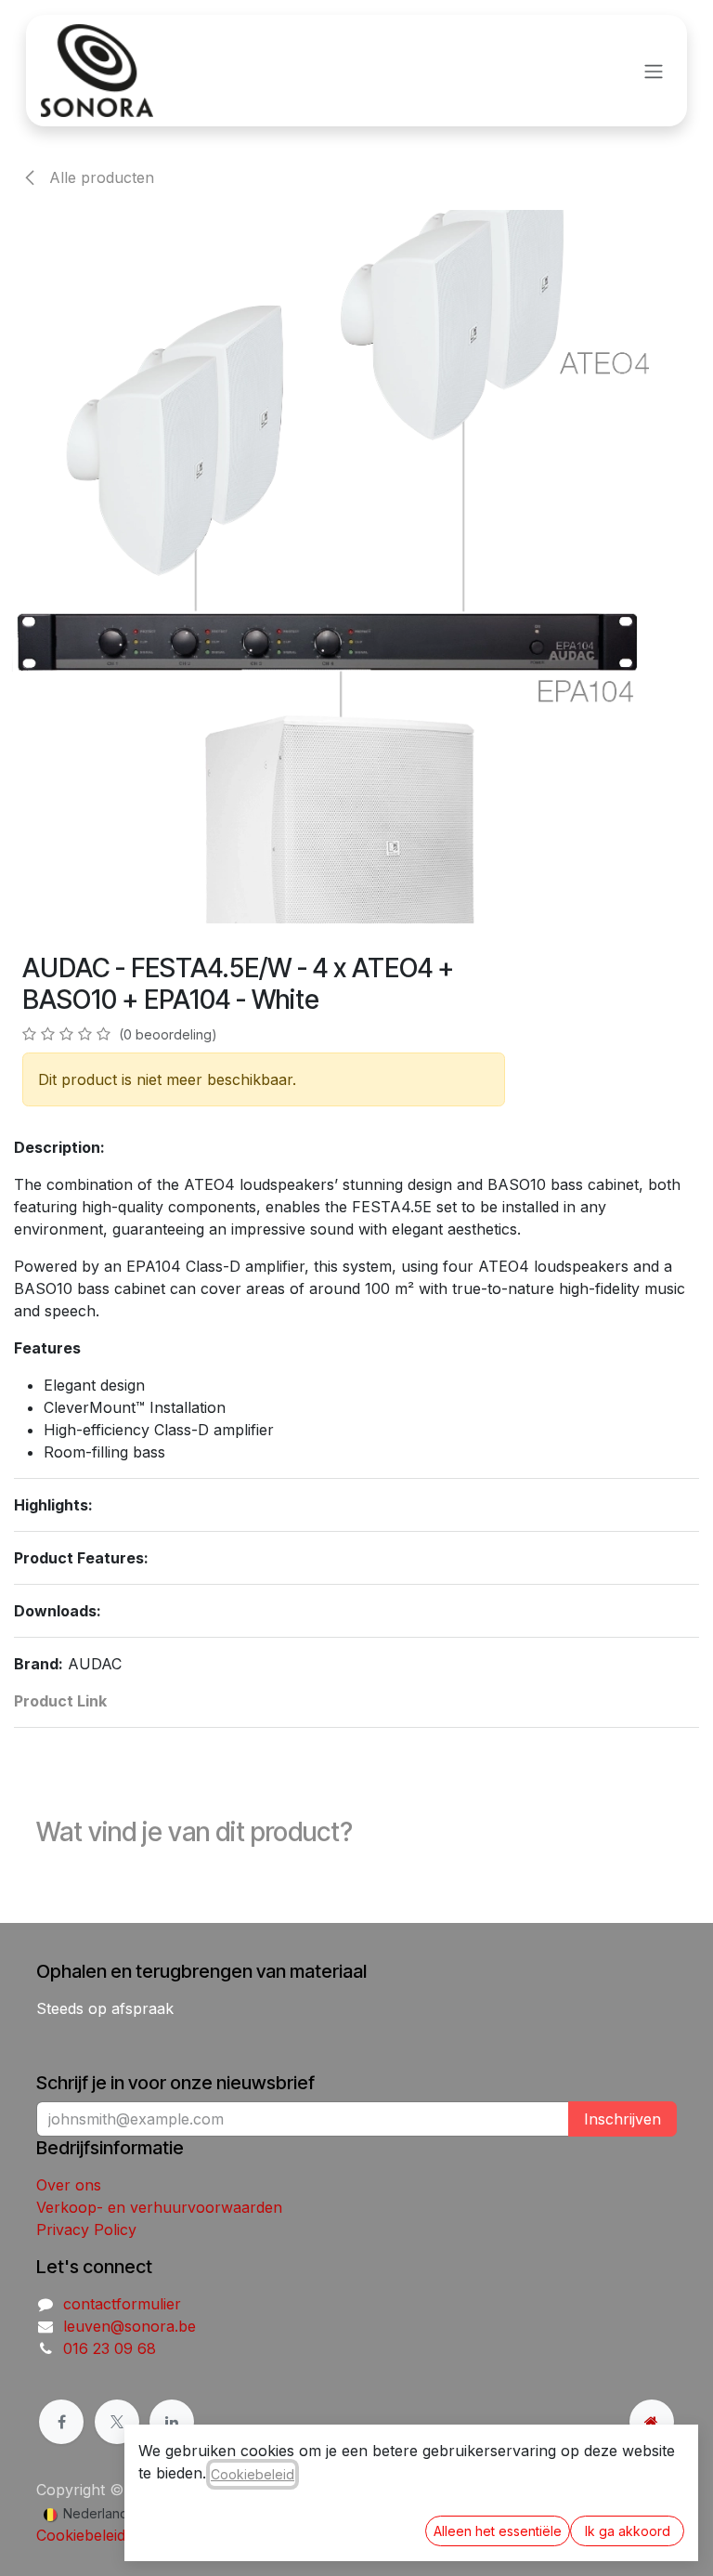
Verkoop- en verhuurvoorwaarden (159, 2207)
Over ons (69, 2185)
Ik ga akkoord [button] (628, 2531)
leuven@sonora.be (130, 2326)
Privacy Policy (86, 2229)
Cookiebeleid (81, 2535)
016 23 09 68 (110, 2348)
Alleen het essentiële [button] (498, 2531)
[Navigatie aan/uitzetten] (654, 71)
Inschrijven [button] (622, 2119)
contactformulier (122, 2304)
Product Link (60, 1701)
